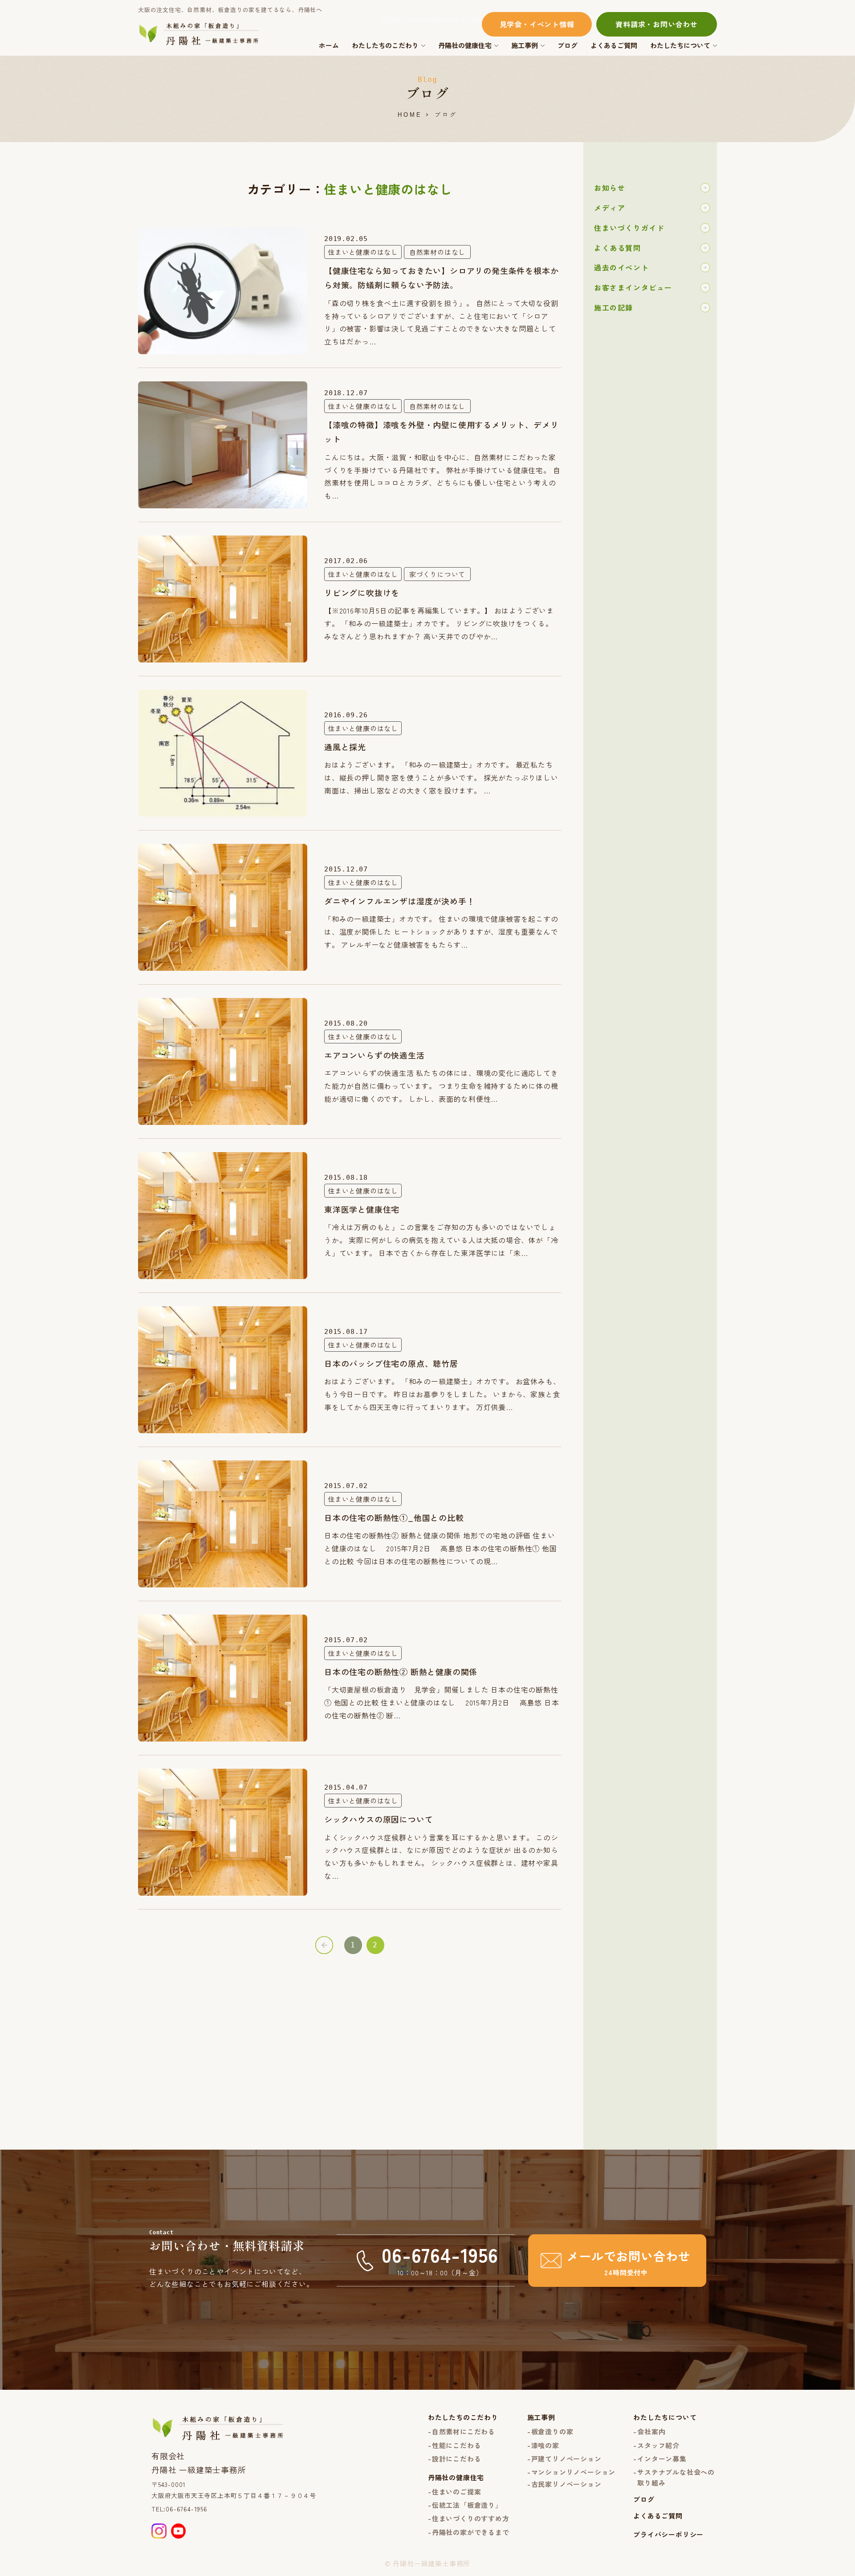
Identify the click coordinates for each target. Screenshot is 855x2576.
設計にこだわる (457, 2459)
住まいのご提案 (457, 2492)
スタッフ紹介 (658, 2445)
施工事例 (525, 45)
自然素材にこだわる (464, 2431)
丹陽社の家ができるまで (471, 2532)
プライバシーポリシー (668, 2534)
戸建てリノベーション (566, 2459)
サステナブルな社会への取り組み (676, 2477)
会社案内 (651, 2431)
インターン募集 (662, 2459)
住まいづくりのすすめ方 (471, 2518)
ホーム (329, 45)
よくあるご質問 (614, 45)
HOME (410, 115)
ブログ (568, 45)
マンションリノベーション (574, 2472)
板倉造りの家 (552, 2431)
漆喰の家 (545, 2445)
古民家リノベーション (566, 2484)
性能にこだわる (457, 2445)
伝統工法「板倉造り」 (467, 2505)
